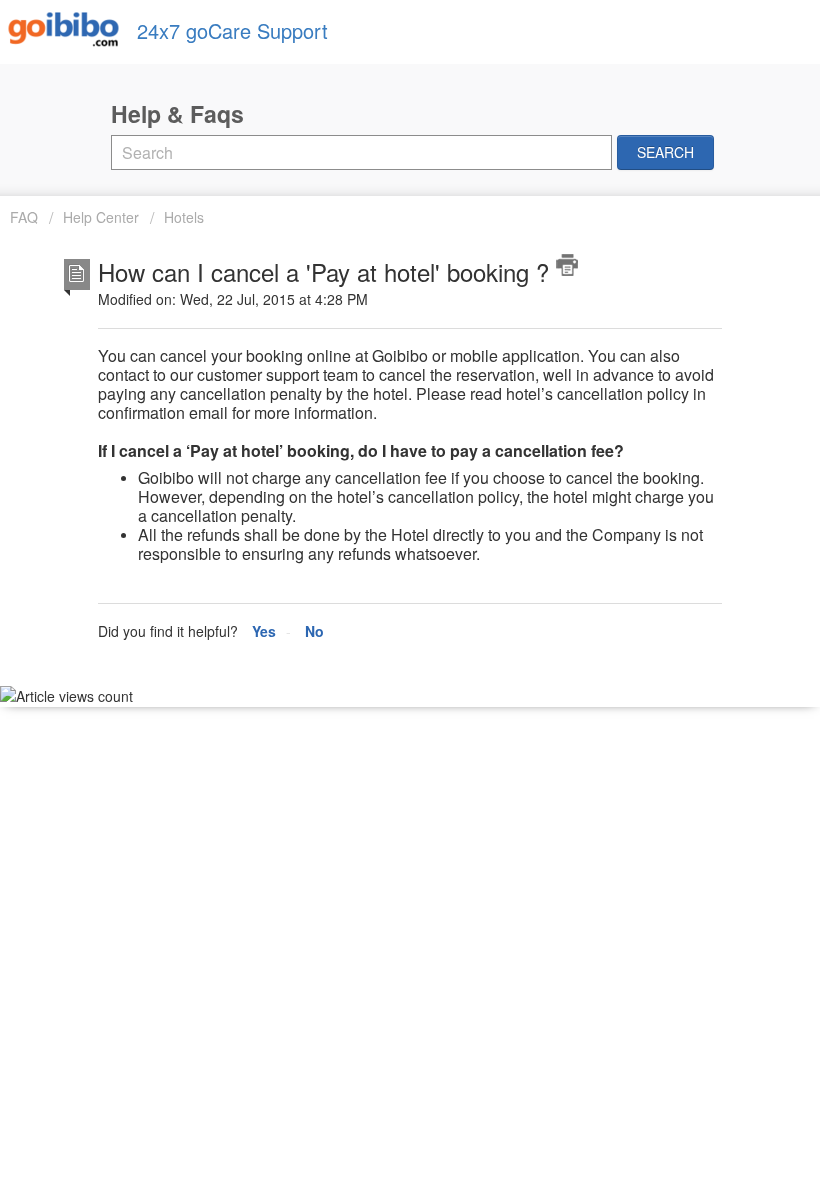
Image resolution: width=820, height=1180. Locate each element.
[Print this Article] (567, 265)
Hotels (184, 217)
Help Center (101, 217)
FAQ (26, 217)
